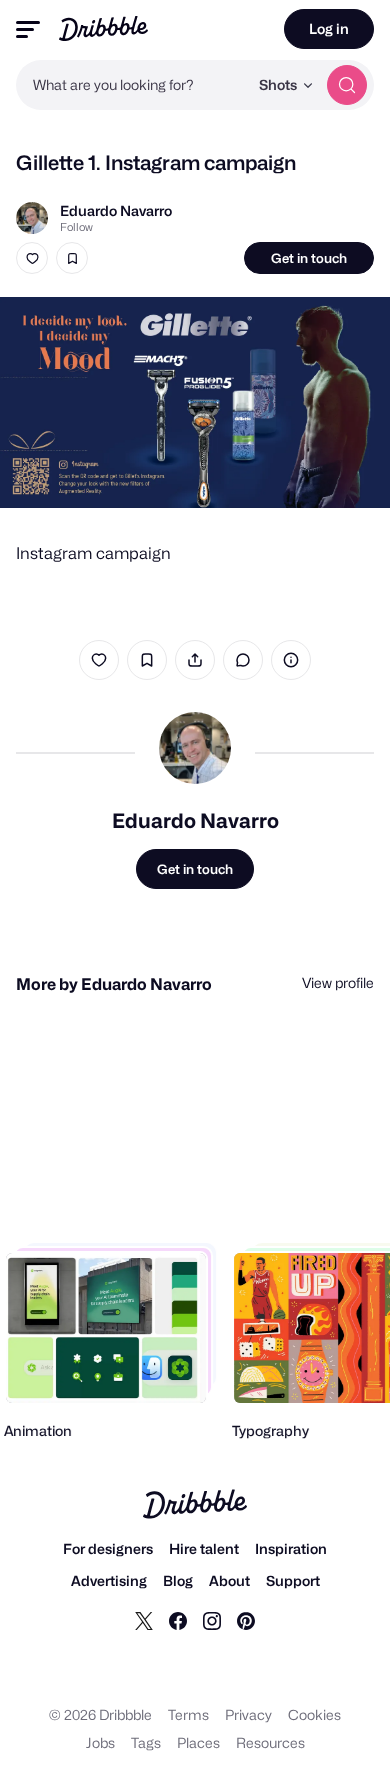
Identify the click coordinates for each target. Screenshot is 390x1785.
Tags (146, 1742)
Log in (329, 28)
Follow (76, 227)
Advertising (109, 1580)
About (229, 1580)
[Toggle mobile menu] (28, 29)
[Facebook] (178, 1620)
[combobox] (132, 85)
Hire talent (204, 1548)
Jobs (100, 1742)
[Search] (347, 85)
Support (293, 1580)
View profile (338, 982)
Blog (178, 1580)
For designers (108, 1548)
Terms (188, 1714)
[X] (144, 1620)
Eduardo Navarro (116, 210)
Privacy (248, 1714)
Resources (270, 1742)
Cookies (314, 1714)
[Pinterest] (246, 1620)
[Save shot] (72, 258)
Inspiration (291, 1548)
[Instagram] (212, 1620)
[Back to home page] (103, 28)
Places (198, 1742)
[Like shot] (32, 258)
